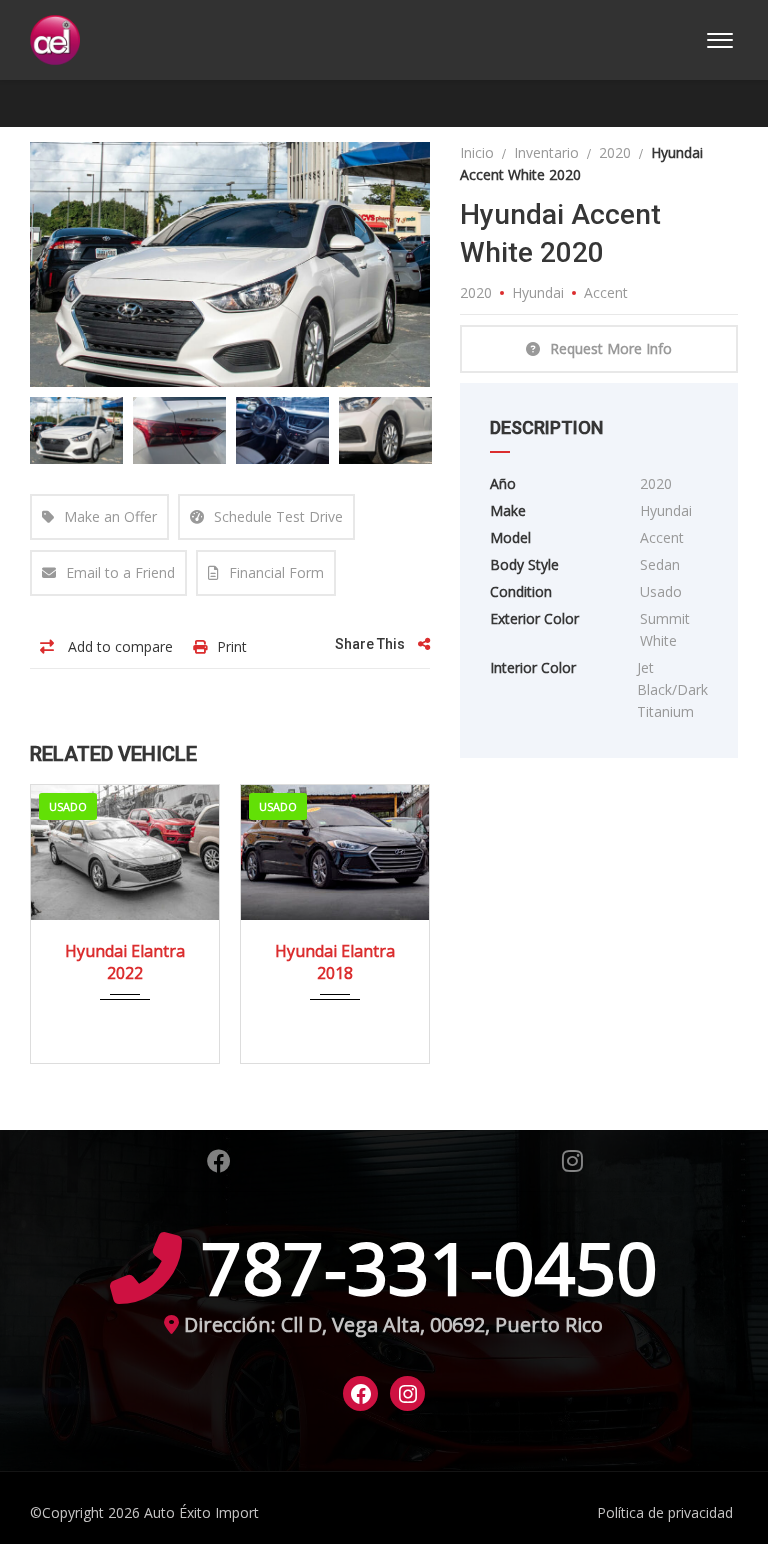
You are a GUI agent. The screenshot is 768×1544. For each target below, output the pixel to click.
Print (232, 646)
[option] (230, 264)
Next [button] (377, 264)
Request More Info (611, 348)
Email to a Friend (120, 572)
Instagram (573, 1161)
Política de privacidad (665, 1512)
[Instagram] (408, 1394)
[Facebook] (361, 1394)
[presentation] (60, 919)
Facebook (218, 1161)
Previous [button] (83, 264)
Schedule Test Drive (278, 516)
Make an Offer (110, 516)
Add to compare (118, 646)
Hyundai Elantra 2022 (125, 962)
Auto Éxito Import (201, 1512)
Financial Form (276, 572)
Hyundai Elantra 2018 (335, 962)
